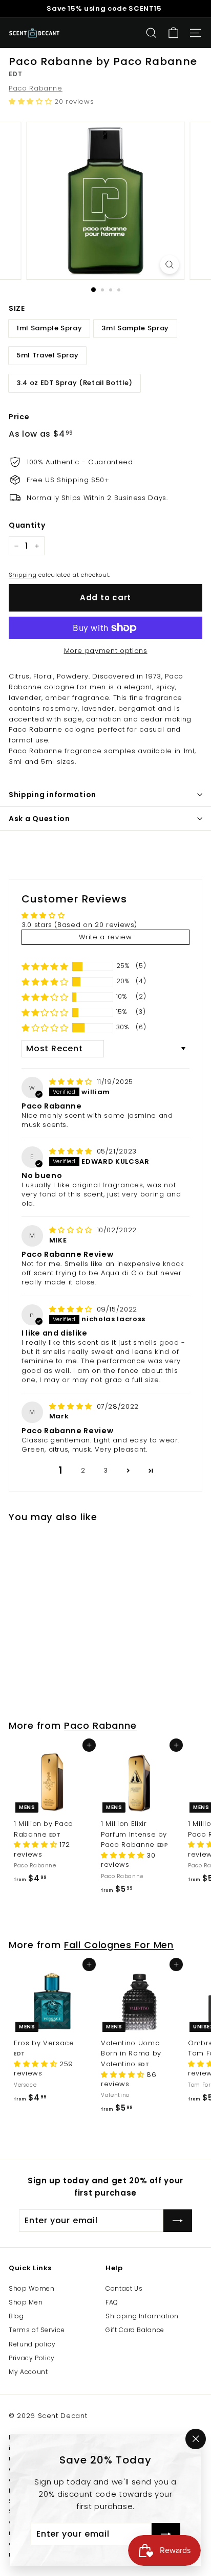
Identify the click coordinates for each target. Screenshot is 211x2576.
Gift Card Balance (135, 2330)
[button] (31, 101)
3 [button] (106, 1470)
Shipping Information (142, 2316)
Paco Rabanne (36, 88)
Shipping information (52, 795)
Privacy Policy (32, 2358)
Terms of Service (37, 2330)
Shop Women (32, 2288)
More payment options (106, 651)
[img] (72, 1082)
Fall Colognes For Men (119, 1945)
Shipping (23, 575)
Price (19, 417)
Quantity (27, 525)
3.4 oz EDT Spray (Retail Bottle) (75, 383)
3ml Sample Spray (135, 328)
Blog (16, 2316)
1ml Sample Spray (49, 328)
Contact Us (124, 2288)
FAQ (112, 2302)
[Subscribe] (166, 2534)
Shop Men (26, 2302)
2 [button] (83, 1470)
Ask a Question (39, 819)
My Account (28, 2372)
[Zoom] (170, 265)
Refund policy (32, 2344)
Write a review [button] (105, 937)
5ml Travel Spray (47, 355)
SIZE (17, 308)
